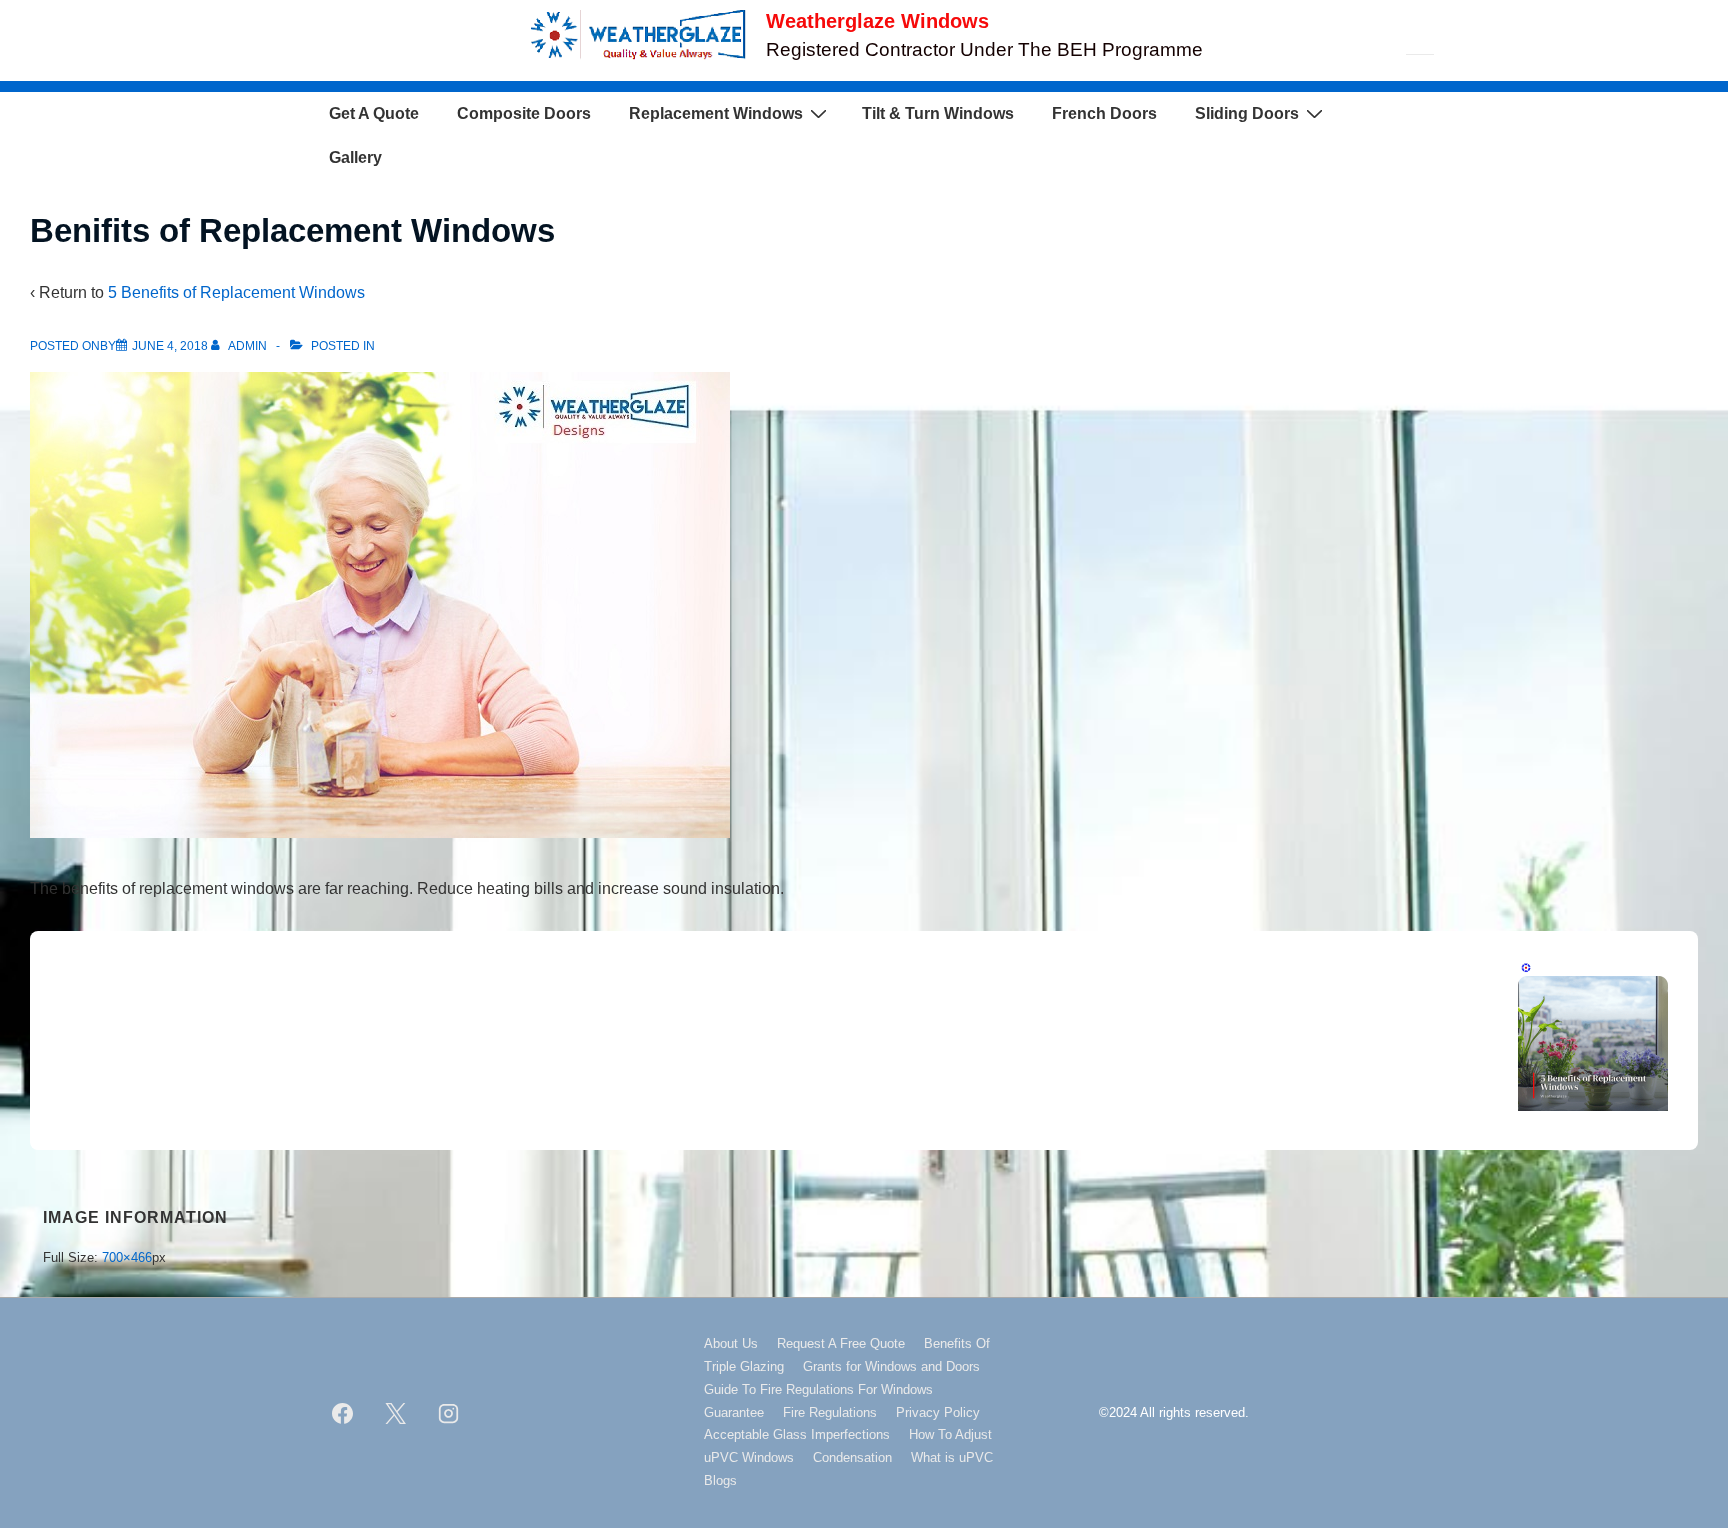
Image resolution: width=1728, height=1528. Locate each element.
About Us (731, 1343)
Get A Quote (374, 113)
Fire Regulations (830, 1412)
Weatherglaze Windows (877, 21)
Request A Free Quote (841, 1343)
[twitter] (396, 1413)
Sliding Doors (1247, 113)
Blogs (720, 1480)
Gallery (355, 157)
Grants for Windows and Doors (891, 1366)
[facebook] (343, 1413)
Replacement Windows (716, 113)
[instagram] (449, 1413)
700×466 (127, 1257)
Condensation (852, 1457)
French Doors (1104, 113)
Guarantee (734, 1412)
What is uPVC (952, 1457)
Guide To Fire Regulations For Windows (818, 1389)
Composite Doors (524, 113)
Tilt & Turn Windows (938, 113)
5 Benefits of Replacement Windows (236, 292)
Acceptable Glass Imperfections (797, 1434)
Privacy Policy (938, 1412)
